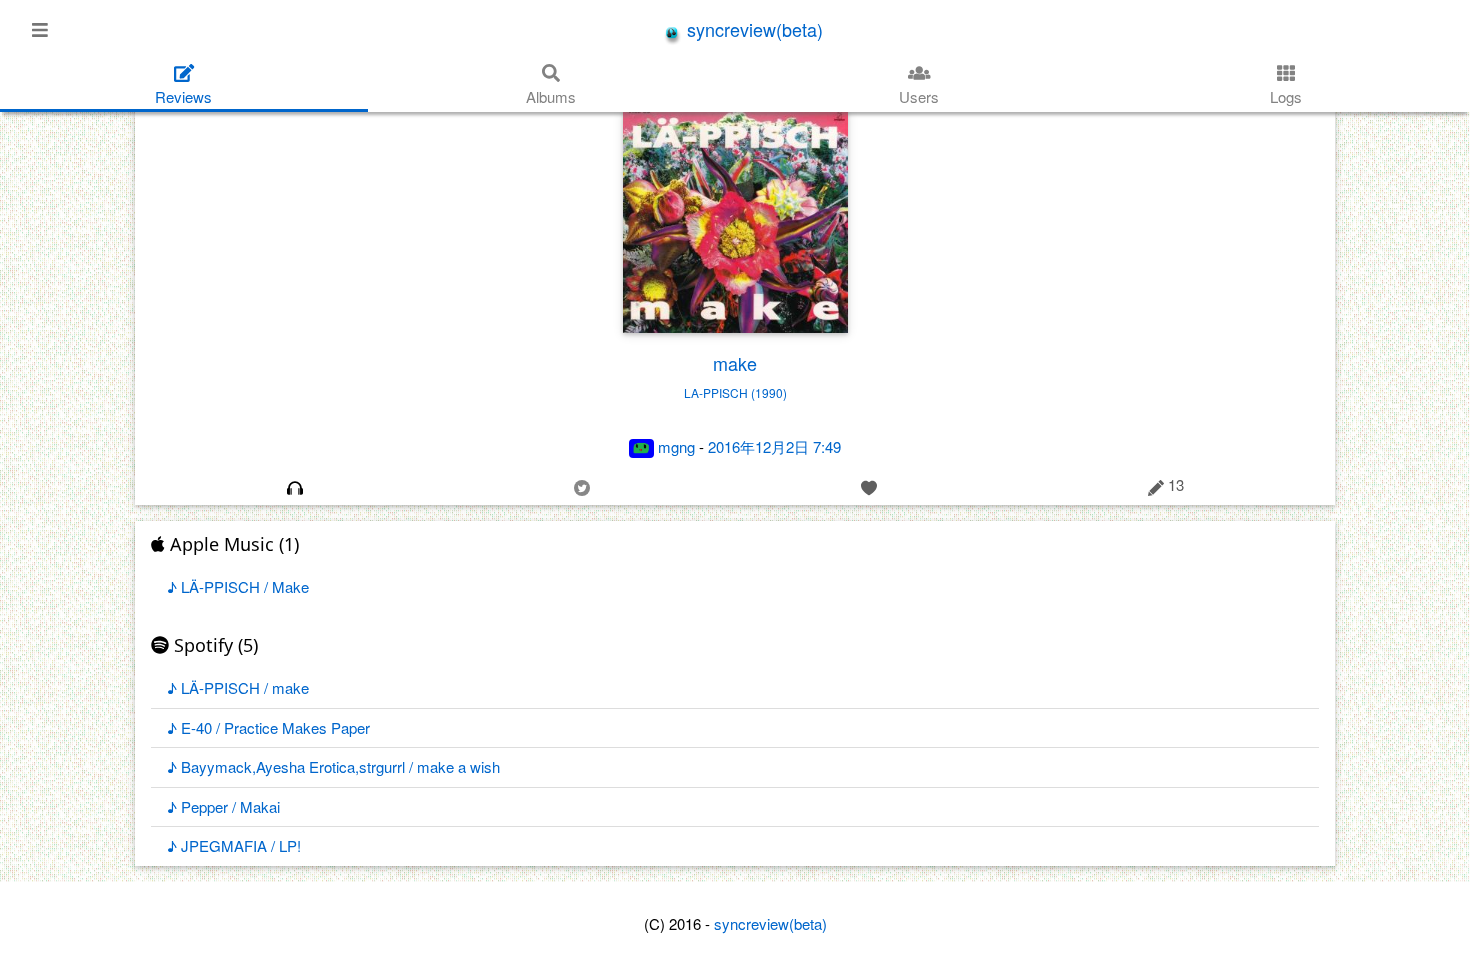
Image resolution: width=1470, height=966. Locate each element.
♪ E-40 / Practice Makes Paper (268, 727)
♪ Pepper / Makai (223, 806)
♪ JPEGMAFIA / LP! (234, 845)
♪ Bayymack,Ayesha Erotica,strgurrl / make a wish (333, 766)
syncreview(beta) (752, 29)
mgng (676, 446)
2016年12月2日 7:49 (774, 446)
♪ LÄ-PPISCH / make (238, 687)
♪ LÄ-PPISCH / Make (238, 586)
